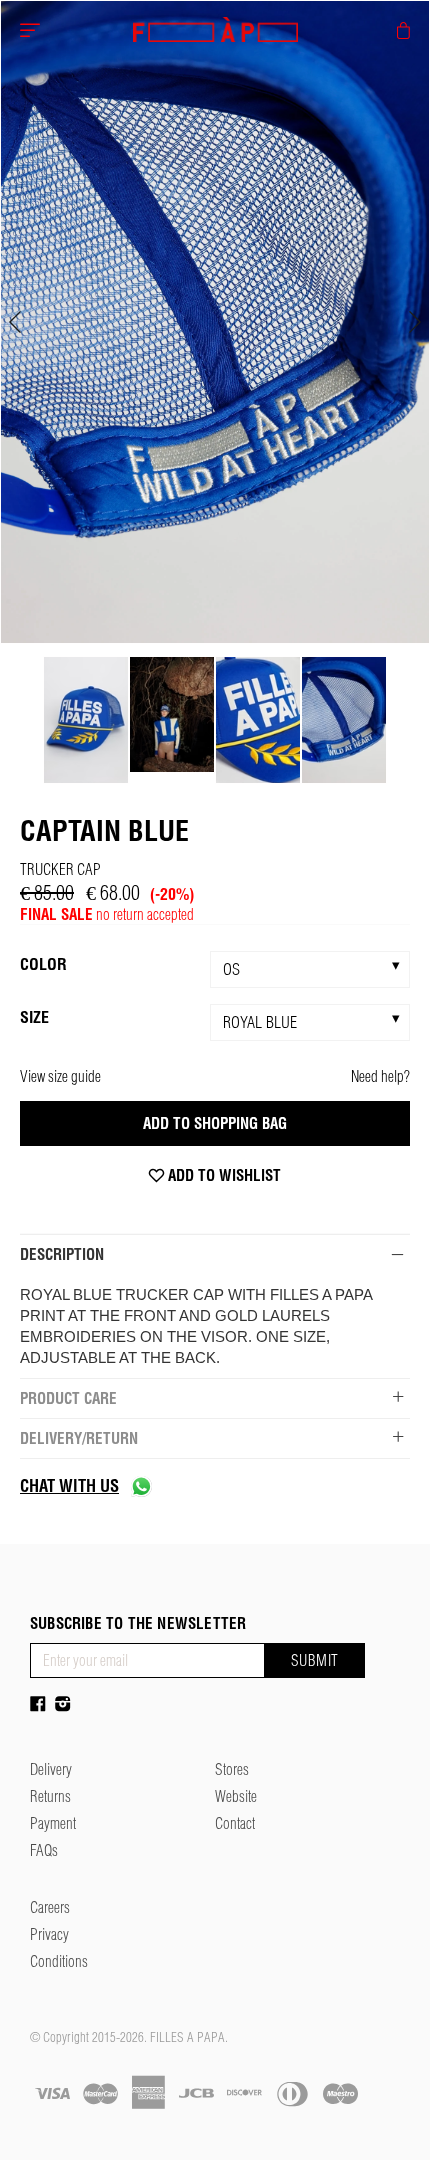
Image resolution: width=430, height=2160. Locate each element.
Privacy (49, 1934)
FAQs (44, 1850)
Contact (235, 1823)
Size (34, 1017)
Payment (53, 1823)
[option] (215, 322)
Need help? (380, 1076)
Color (43, 964)
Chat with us (69, 1486)
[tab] (215, 1254)
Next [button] (415, 322)
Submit (315, 1660)
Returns (50, 1796)
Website (236, 1796)
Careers (50, 1907)
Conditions (59, 1961)
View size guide (60, 1076)
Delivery (51, 1769)
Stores (232, 1769)
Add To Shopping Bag (215, 1123)
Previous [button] (15, 322)
